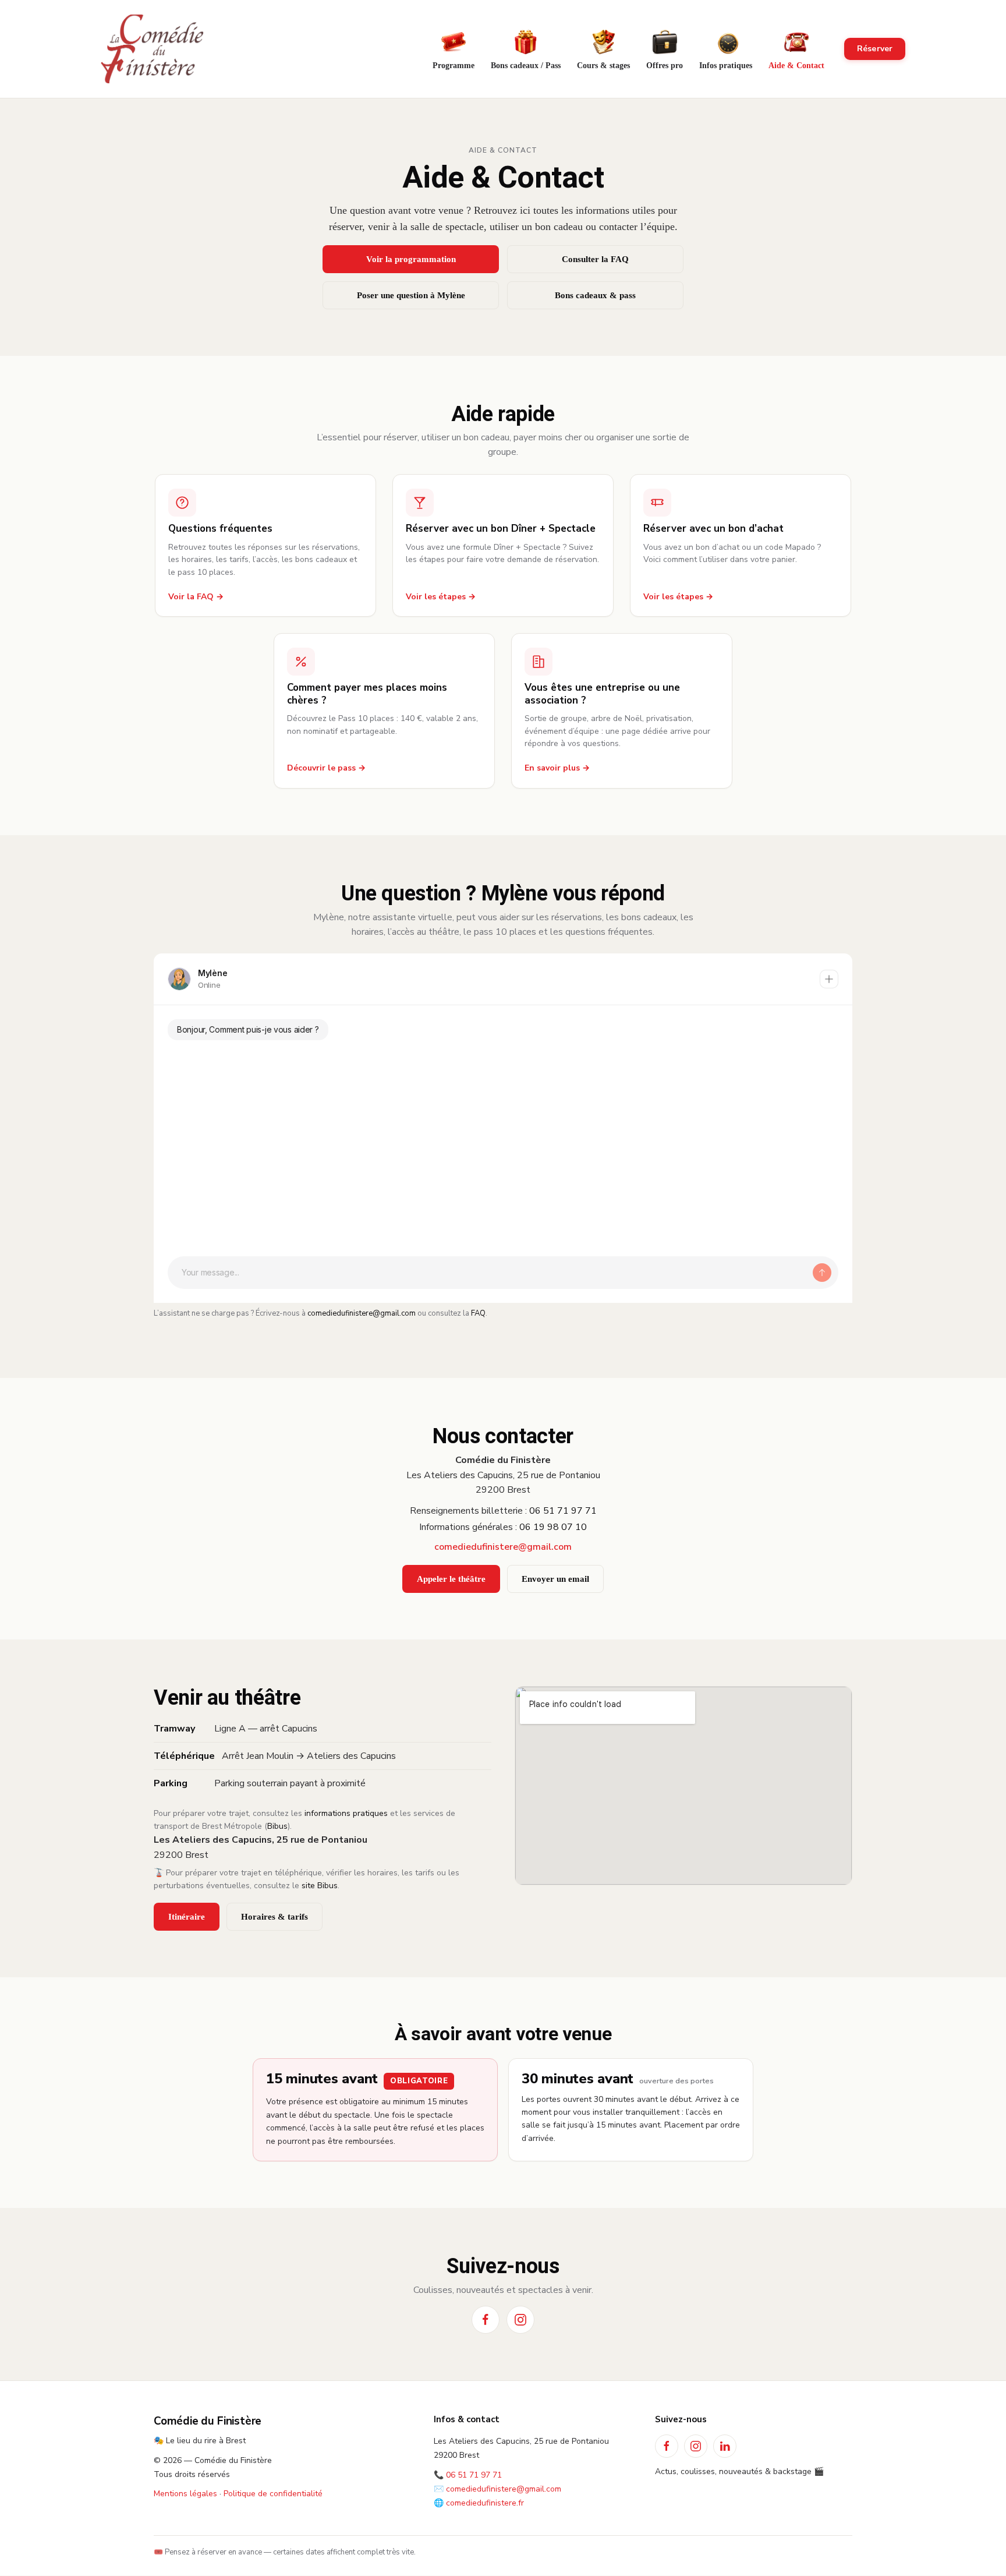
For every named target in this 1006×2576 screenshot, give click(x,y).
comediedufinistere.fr (485, 2503)
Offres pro (665, 66)
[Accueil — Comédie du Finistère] (152, 49)
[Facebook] (486, 2320)
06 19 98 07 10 (553, 1527)
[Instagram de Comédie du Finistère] (696, 2446)
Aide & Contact (796, 66)
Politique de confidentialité (273, 2494)
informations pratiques (346, 1813)
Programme (454, 66)
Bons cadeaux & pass (595, 295)
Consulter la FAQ (595, 259)
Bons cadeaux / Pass (526, 66)
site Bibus (320, 1886)
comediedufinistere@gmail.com (362, 1313)
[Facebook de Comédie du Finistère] (667, 2446)
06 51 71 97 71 (563, 1511)
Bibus (277, 1826)
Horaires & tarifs (274, 1917)
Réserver (875, 49)
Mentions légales (185, 2494)
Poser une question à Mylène (411, 295)
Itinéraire (187, 1917)
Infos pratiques (726, 66)
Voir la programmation (411, 259)
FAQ (478, 1313)
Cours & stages (603, 66)
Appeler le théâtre (451, 1579)
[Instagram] (520, 2320)
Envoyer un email (555, 1579)
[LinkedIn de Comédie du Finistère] (725, 2446)
